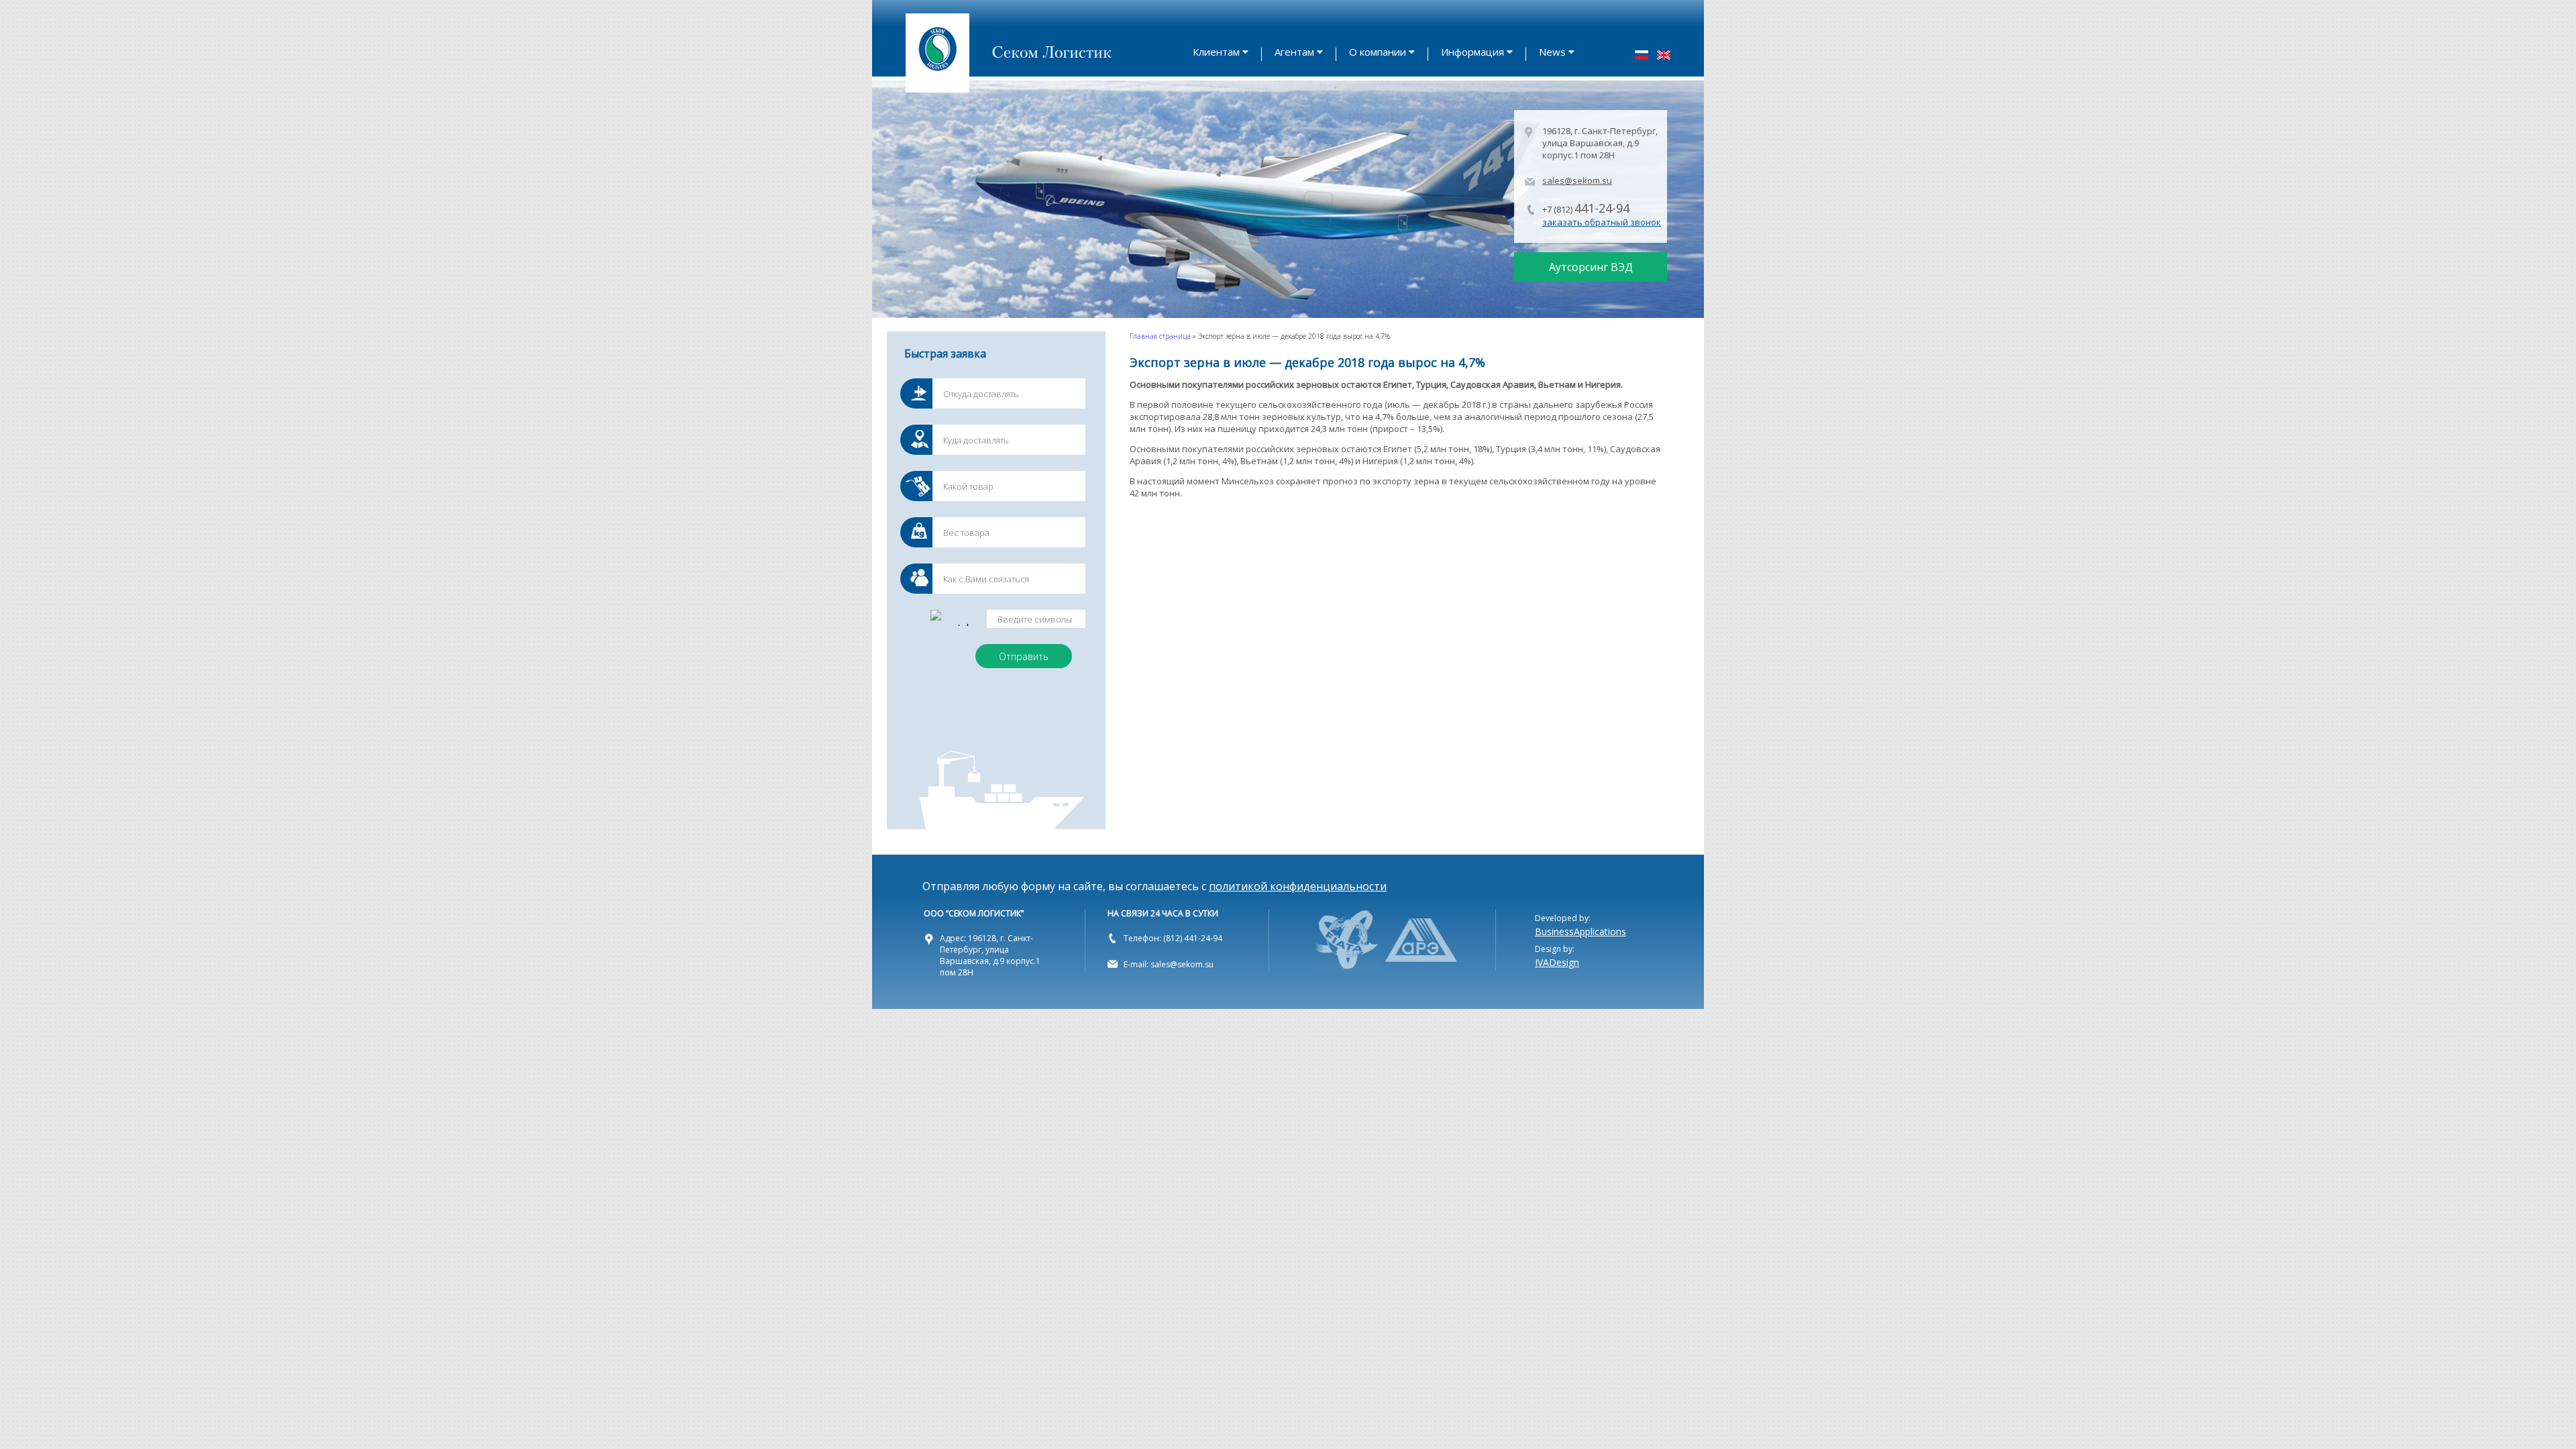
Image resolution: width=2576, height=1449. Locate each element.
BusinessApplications (1580, 931)
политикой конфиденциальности (1298, 886)
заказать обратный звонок (1602, 222)
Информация (1472, 52)
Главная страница (1160, 336)
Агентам (1294, 52)
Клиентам (1216, 52)
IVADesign (1557, 962)
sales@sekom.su (1577, 180)
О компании (1378, 52)
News (1552, 52)
